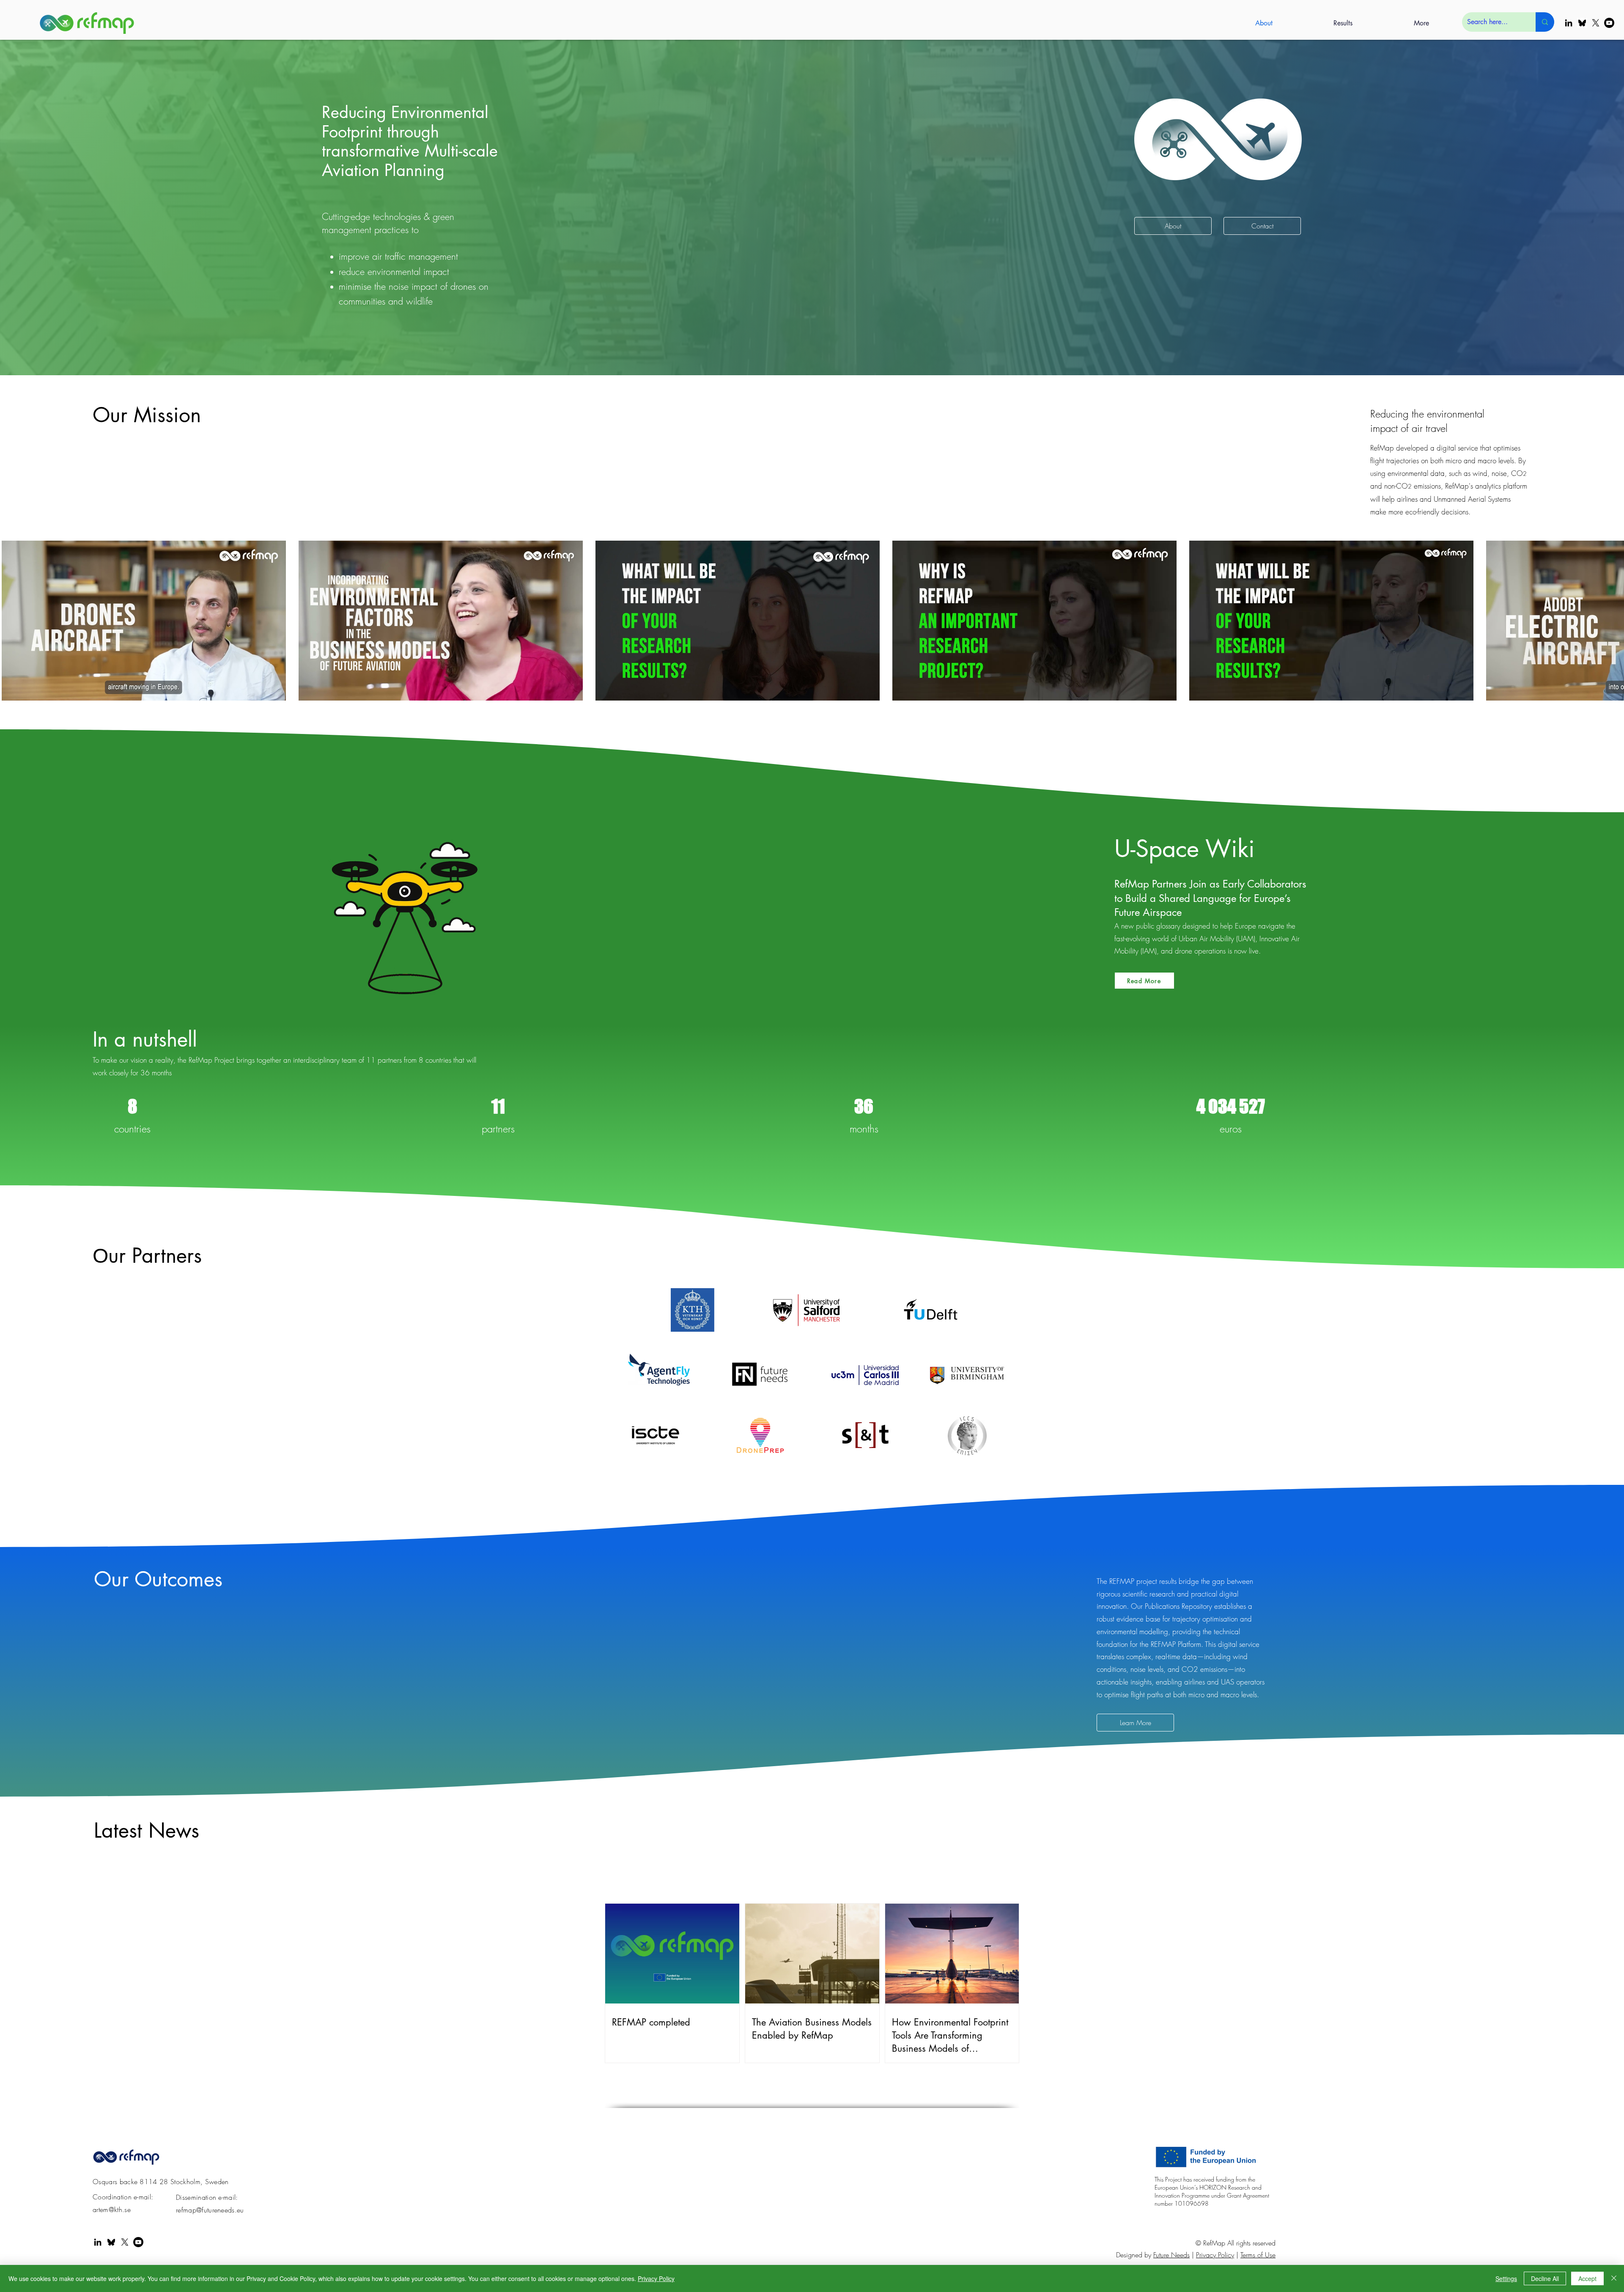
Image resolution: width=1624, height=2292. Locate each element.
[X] (1596, 23)
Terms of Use (1258, 2255)
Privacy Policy (1215, 2255)
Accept (1587, 2278)
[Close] (1614, 2278)
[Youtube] (1609, 23)
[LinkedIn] (1569, 23)
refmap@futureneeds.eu (210, 2210)
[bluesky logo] (1582, 23)
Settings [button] (1506, 2278)
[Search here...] (1545, 22)
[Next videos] (1612, 619)
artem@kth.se (112, 2210)
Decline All (1545, 2278)
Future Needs (1171, 2255)
